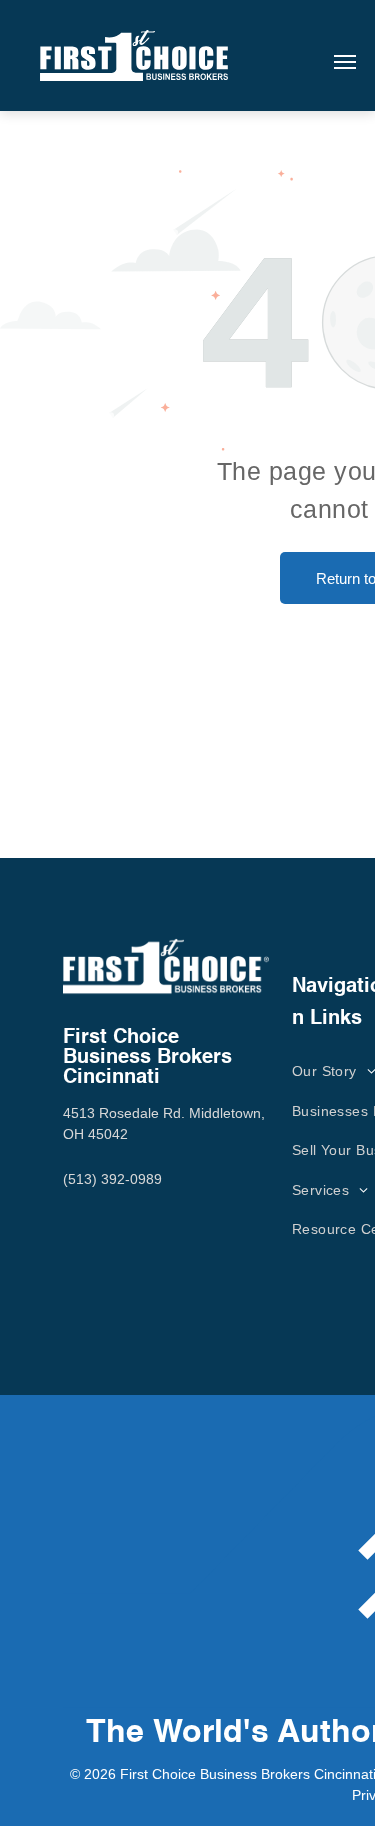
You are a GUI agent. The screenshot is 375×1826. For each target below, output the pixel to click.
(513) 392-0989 (112, 1179)
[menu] (345, 62)
